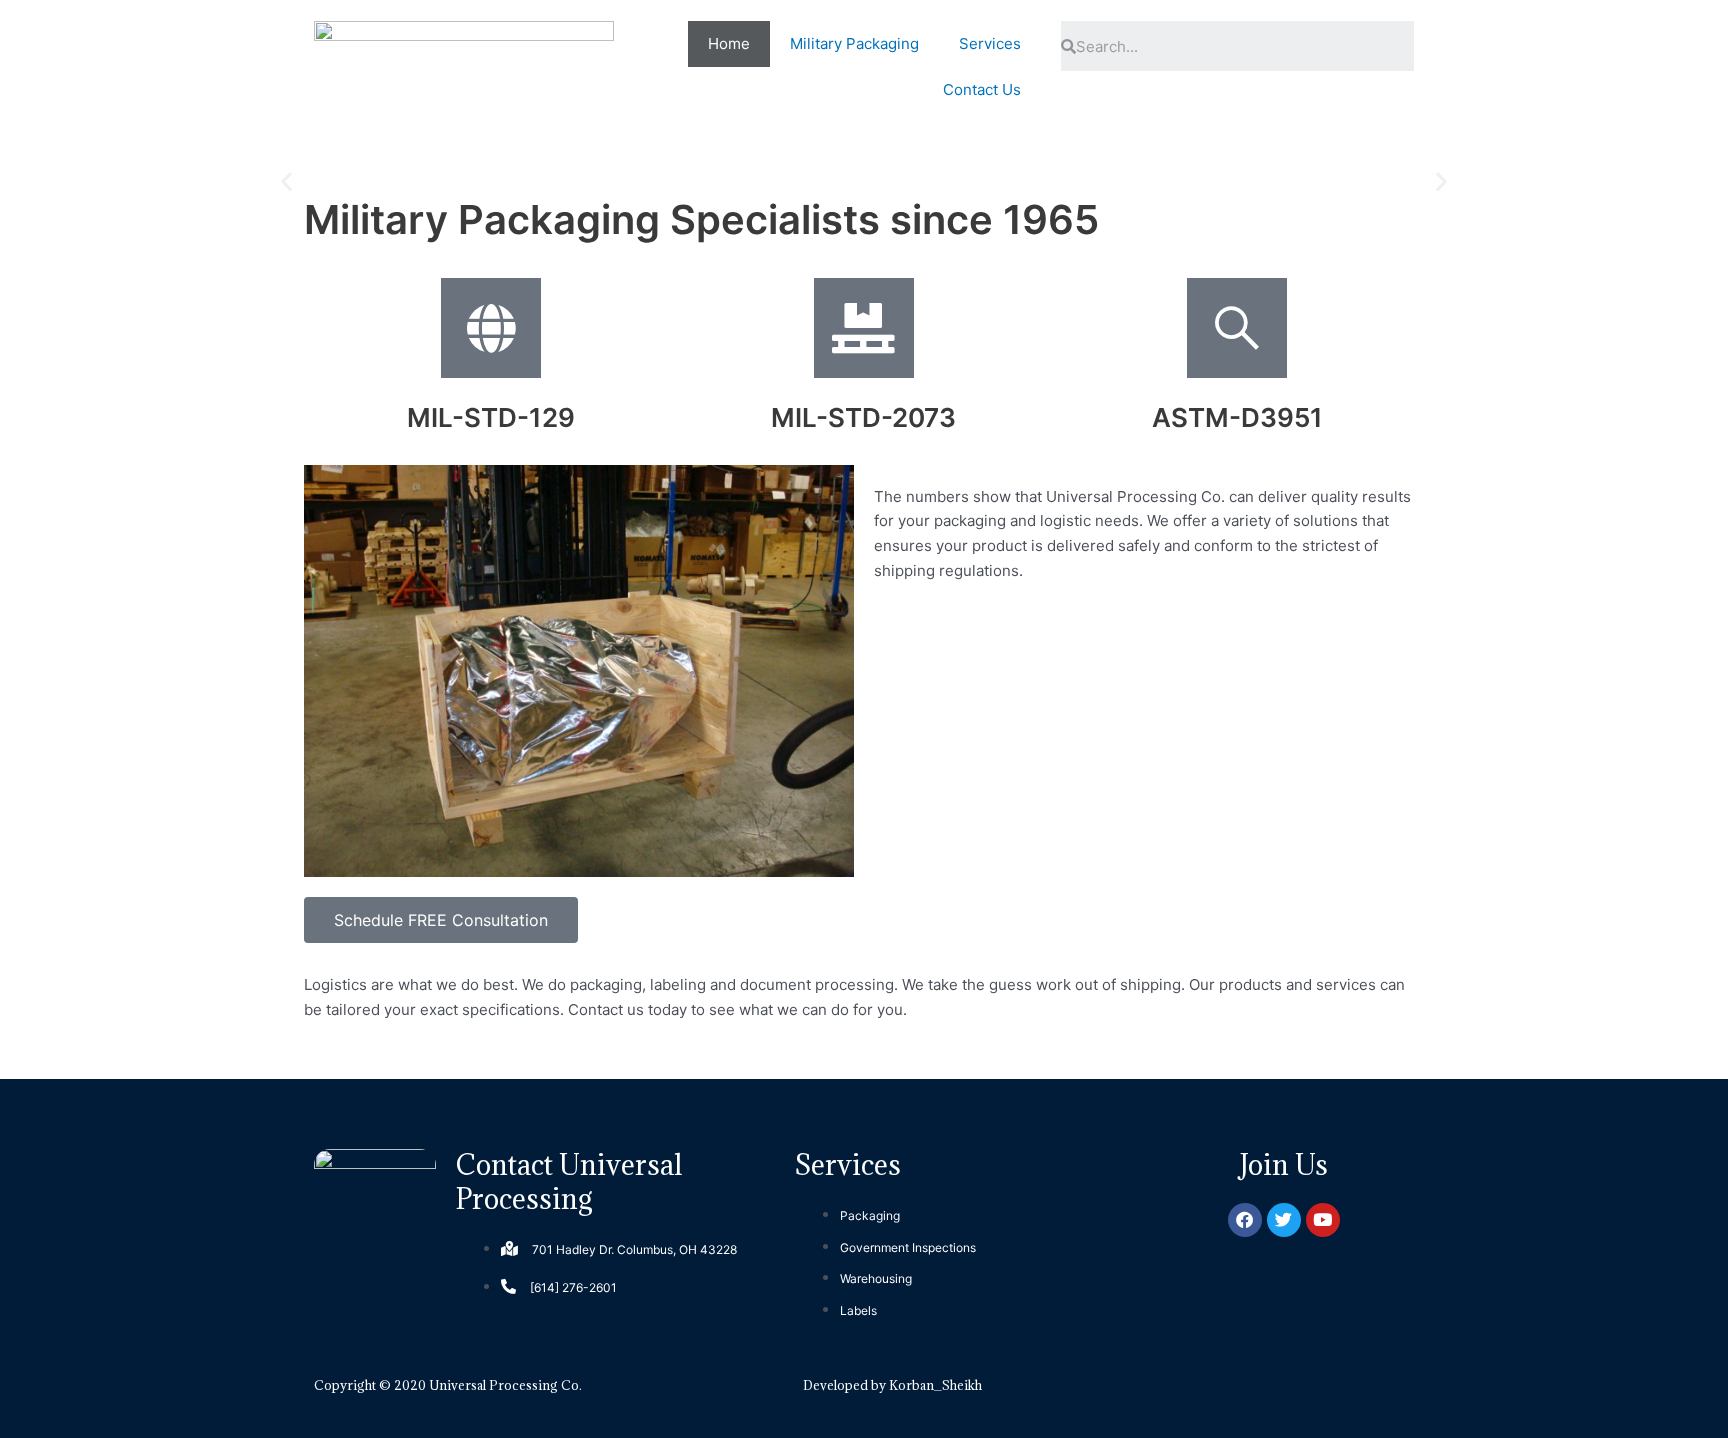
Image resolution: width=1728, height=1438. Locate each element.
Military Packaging (854, 43)
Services (990, 43)
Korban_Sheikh (935, 1385)
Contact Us (982, 89)
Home (729, 43)
